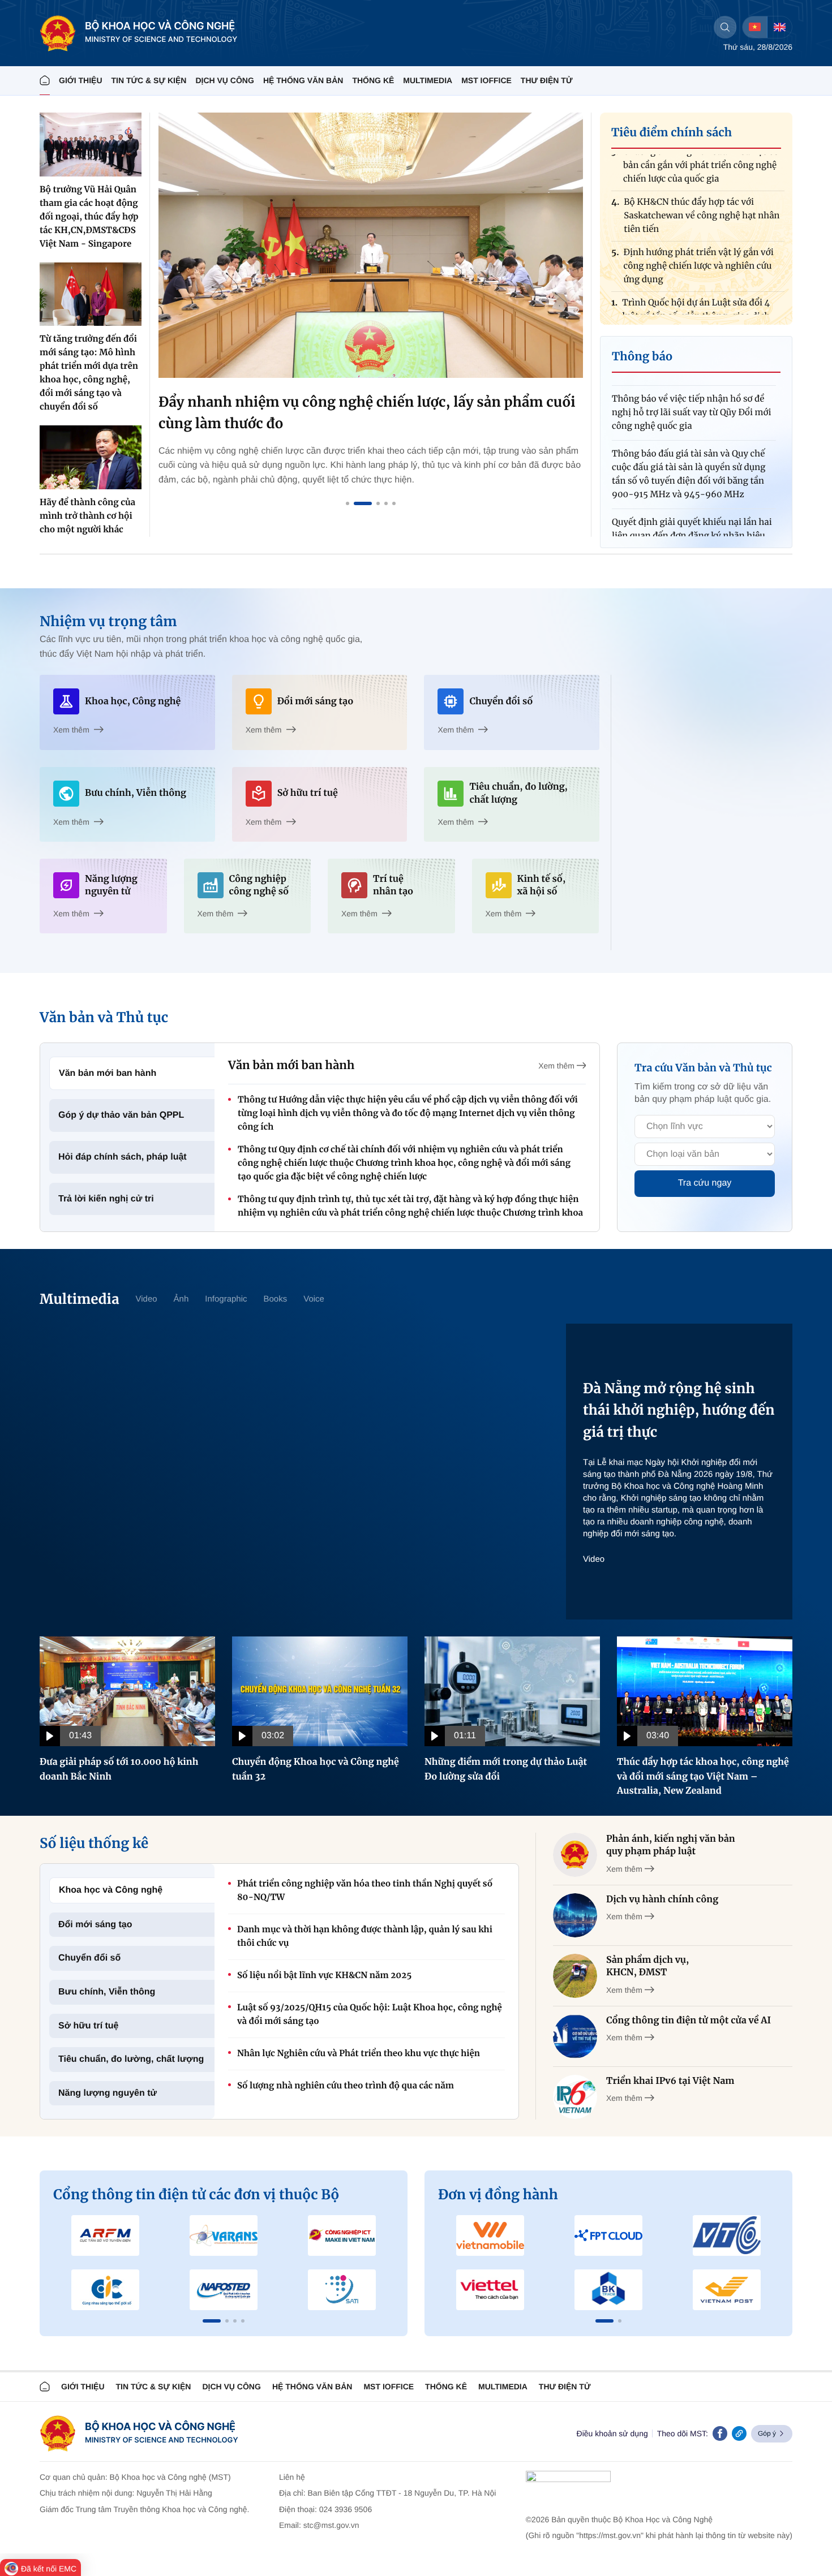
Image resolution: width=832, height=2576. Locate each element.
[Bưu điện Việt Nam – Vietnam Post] (726, 2290)
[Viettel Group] (490, 2290)
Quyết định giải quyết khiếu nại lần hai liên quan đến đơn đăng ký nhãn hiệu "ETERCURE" (692, 503)
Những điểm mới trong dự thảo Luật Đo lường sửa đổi (506, 1769)
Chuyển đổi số (89, 1958)
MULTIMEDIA (428, 80)
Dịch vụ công (224, 80)
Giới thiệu (81, 80)
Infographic (226, 1299)
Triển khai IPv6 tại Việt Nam (670, 2081)
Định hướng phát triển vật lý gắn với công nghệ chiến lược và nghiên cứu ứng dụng (699, 233)
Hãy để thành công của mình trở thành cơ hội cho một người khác (87, 516)
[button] (212, 2321)
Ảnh (181, 1299)
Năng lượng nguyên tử (108, 2093)
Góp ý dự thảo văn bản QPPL (121, 1115)
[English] (779, 27)
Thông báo (642, 357)
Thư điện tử (565, 2387)
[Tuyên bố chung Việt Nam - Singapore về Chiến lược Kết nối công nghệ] (371, 245)
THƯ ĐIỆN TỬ (547, 80)
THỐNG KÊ (373, 80)
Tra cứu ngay (705, 1183)
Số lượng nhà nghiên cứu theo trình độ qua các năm (346, 2086)
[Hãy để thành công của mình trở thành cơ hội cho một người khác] (91, 457)
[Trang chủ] (45, 81)
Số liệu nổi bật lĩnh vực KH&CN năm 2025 (324, 1976)
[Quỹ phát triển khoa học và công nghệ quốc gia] (224, 2290)
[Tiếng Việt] (755, 27)
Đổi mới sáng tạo (95, 1925)
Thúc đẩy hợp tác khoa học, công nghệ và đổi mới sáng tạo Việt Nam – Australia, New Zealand (703, 1776)
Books (276, 1299)
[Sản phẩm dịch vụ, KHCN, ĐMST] (575, 1976)
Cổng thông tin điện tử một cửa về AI (689, 2021)
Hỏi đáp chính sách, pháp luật (123, 1157)
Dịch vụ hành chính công (662, 1899)
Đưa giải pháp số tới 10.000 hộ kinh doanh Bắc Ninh (119, 1769)
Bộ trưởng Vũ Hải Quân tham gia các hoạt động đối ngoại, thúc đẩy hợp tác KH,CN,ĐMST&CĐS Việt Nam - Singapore (89, 217)
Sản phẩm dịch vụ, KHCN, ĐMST (647, 1966)
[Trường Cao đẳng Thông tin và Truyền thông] (106, 2290)
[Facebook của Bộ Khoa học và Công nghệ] (720, 2433)
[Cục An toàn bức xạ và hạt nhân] (224, 2235)
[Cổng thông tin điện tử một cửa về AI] (575, 2036)
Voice (314, 1299)
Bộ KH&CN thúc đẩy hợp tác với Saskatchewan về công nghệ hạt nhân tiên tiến (702, 182)
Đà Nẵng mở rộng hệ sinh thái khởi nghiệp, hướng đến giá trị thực (679, 1410)
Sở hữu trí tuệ (89, 2026)
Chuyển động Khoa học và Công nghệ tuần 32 (316, 1769)
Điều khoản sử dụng (612, 2433)
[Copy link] (739, 2433)
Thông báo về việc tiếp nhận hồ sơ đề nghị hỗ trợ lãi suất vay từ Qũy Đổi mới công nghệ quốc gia (691, 379)
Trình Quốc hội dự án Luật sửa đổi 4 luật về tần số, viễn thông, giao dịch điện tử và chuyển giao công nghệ (696, 283)
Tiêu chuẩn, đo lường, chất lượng (131, 2059)
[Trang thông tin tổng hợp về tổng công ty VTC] (726, 2235)
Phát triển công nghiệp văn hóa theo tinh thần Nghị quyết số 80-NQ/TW (365, 1891)
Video (146, 1299)
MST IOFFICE (486, 80)
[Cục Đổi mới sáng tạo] (342, 2290)
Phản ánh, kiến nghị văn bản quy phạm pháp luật (671, 1845)
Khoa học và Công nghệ (111, 1890)
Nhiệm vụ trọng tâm (108, 621)
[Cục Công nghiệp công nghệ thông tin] (342, 2235)
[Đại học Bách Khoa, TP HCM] (609, 2290)
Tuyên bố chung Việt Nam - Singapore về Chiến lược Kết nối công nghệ (361, 413)
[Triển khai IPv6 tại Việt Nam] (575, 2097)
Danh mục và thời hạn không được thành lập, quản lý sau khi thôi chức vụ (365, 1937)
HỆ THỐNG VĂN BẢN (303, 80)
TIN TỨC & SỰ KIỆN (149, 80)
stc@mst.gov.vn (331, 2525)
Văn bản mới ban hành (108, 1073)
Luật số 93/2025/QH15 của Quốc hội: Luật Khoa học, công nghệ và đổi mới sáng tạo (370, 2015)
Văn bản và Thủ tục (104, 1017)
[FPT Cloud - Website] (609, 2235)
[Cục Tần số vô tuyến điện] (106, 2235)
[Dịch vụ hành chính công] (575, 1915)
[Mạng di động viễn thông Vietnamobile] (490, 2235)
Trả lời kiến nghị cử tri (106, 1199)
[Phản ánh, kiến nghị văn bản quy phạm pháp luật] (575, 1855)
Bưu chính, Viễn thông (107, 1992)
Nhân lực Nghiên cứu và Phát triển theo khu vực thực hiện (359, 2054)
